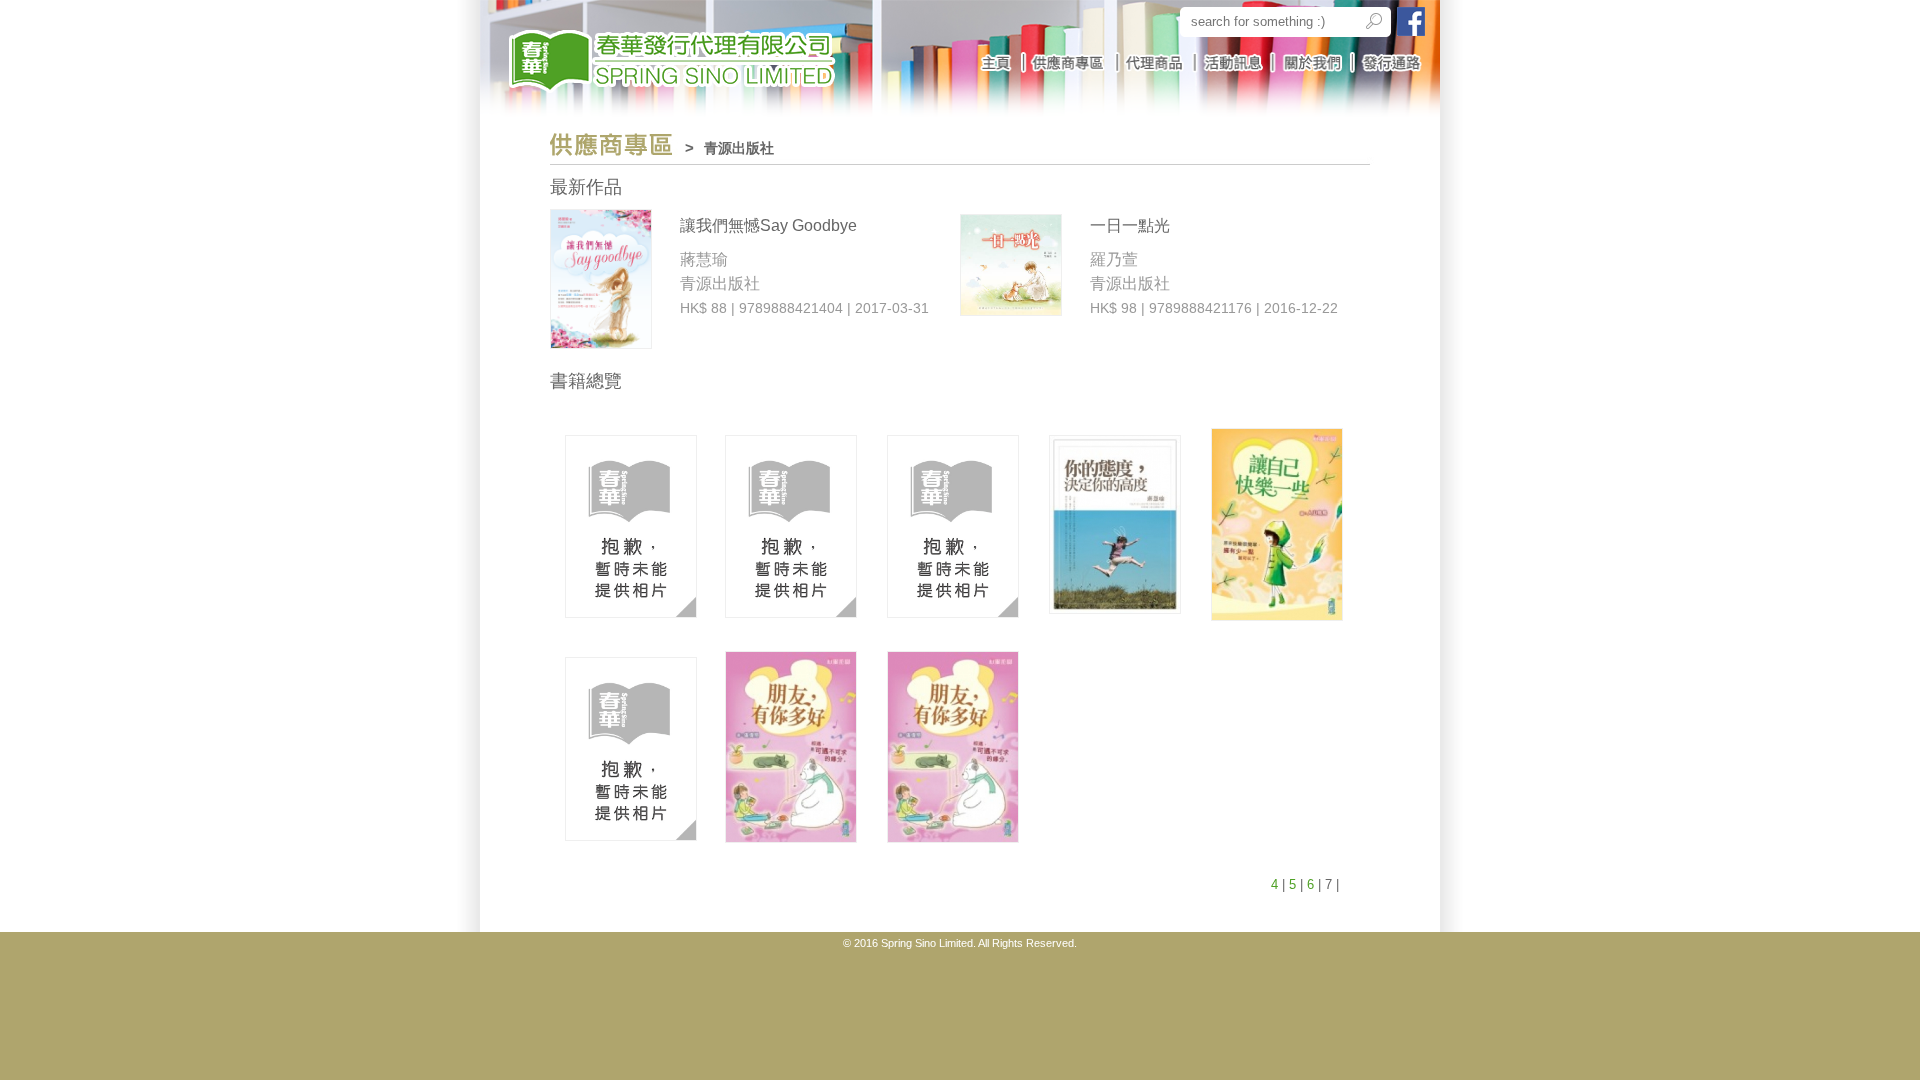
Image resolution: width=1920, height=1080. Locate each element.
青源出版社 (739, 148)
